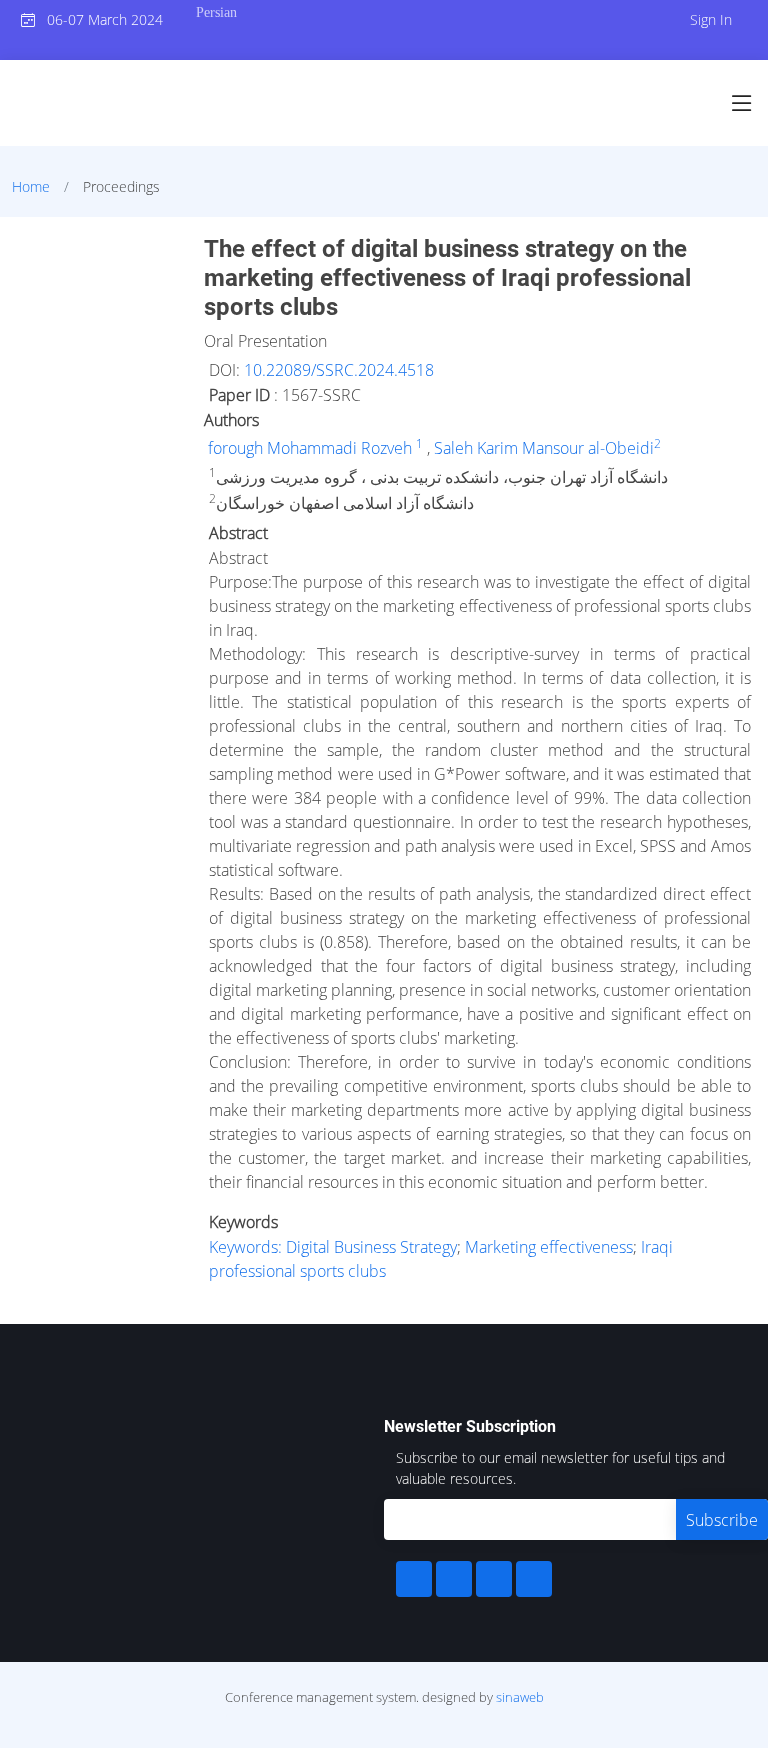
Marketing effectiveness (549, 1247)
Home (31, 186)
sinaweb (520, 1697)
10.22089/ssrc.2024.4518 (339, 370)
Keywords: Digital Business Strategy (333, 1247)
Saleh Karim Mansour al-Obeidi (544, 448)
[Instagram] (494, 1579)
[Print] (755, 234)
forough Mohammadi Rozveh (312, 448)
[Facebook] (414, 1579)
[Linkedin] (454, 1579)
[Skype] (534, 1579)
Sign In (711, 19)
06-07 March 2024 (99, 19)
